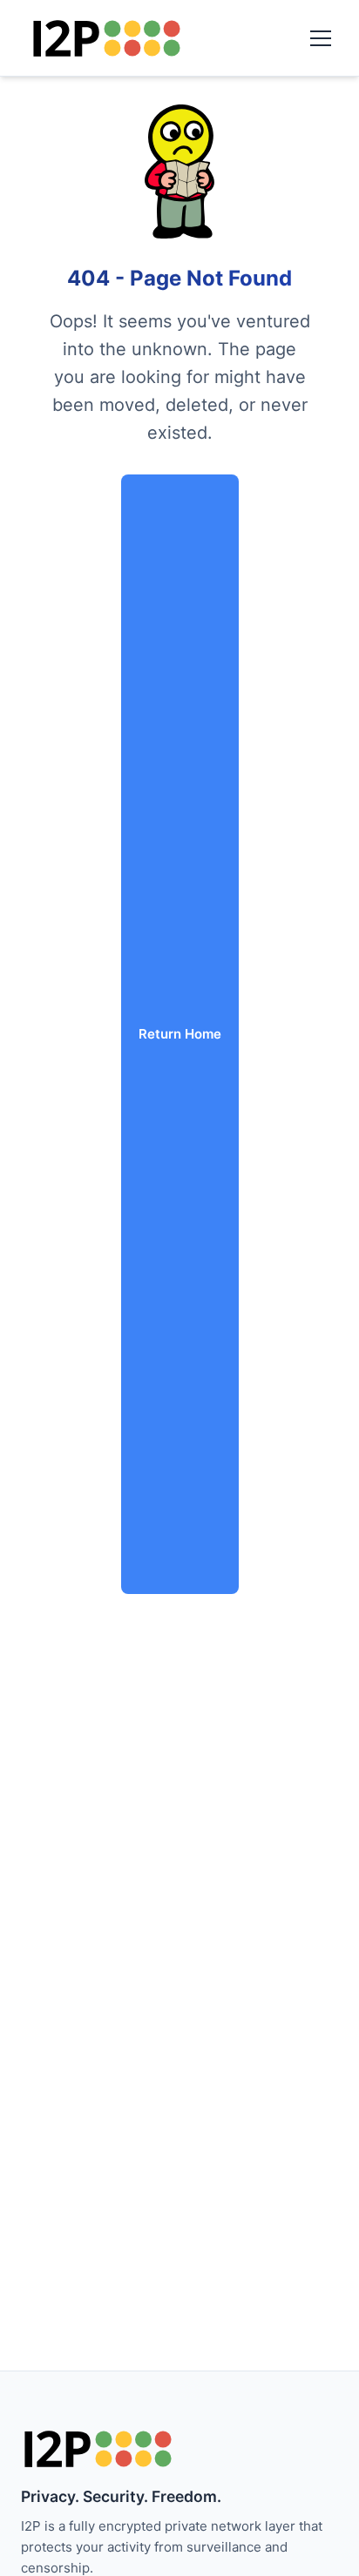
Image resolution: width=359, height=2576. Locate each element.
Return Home (180, 1034)
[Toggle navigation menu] (321, 38)
